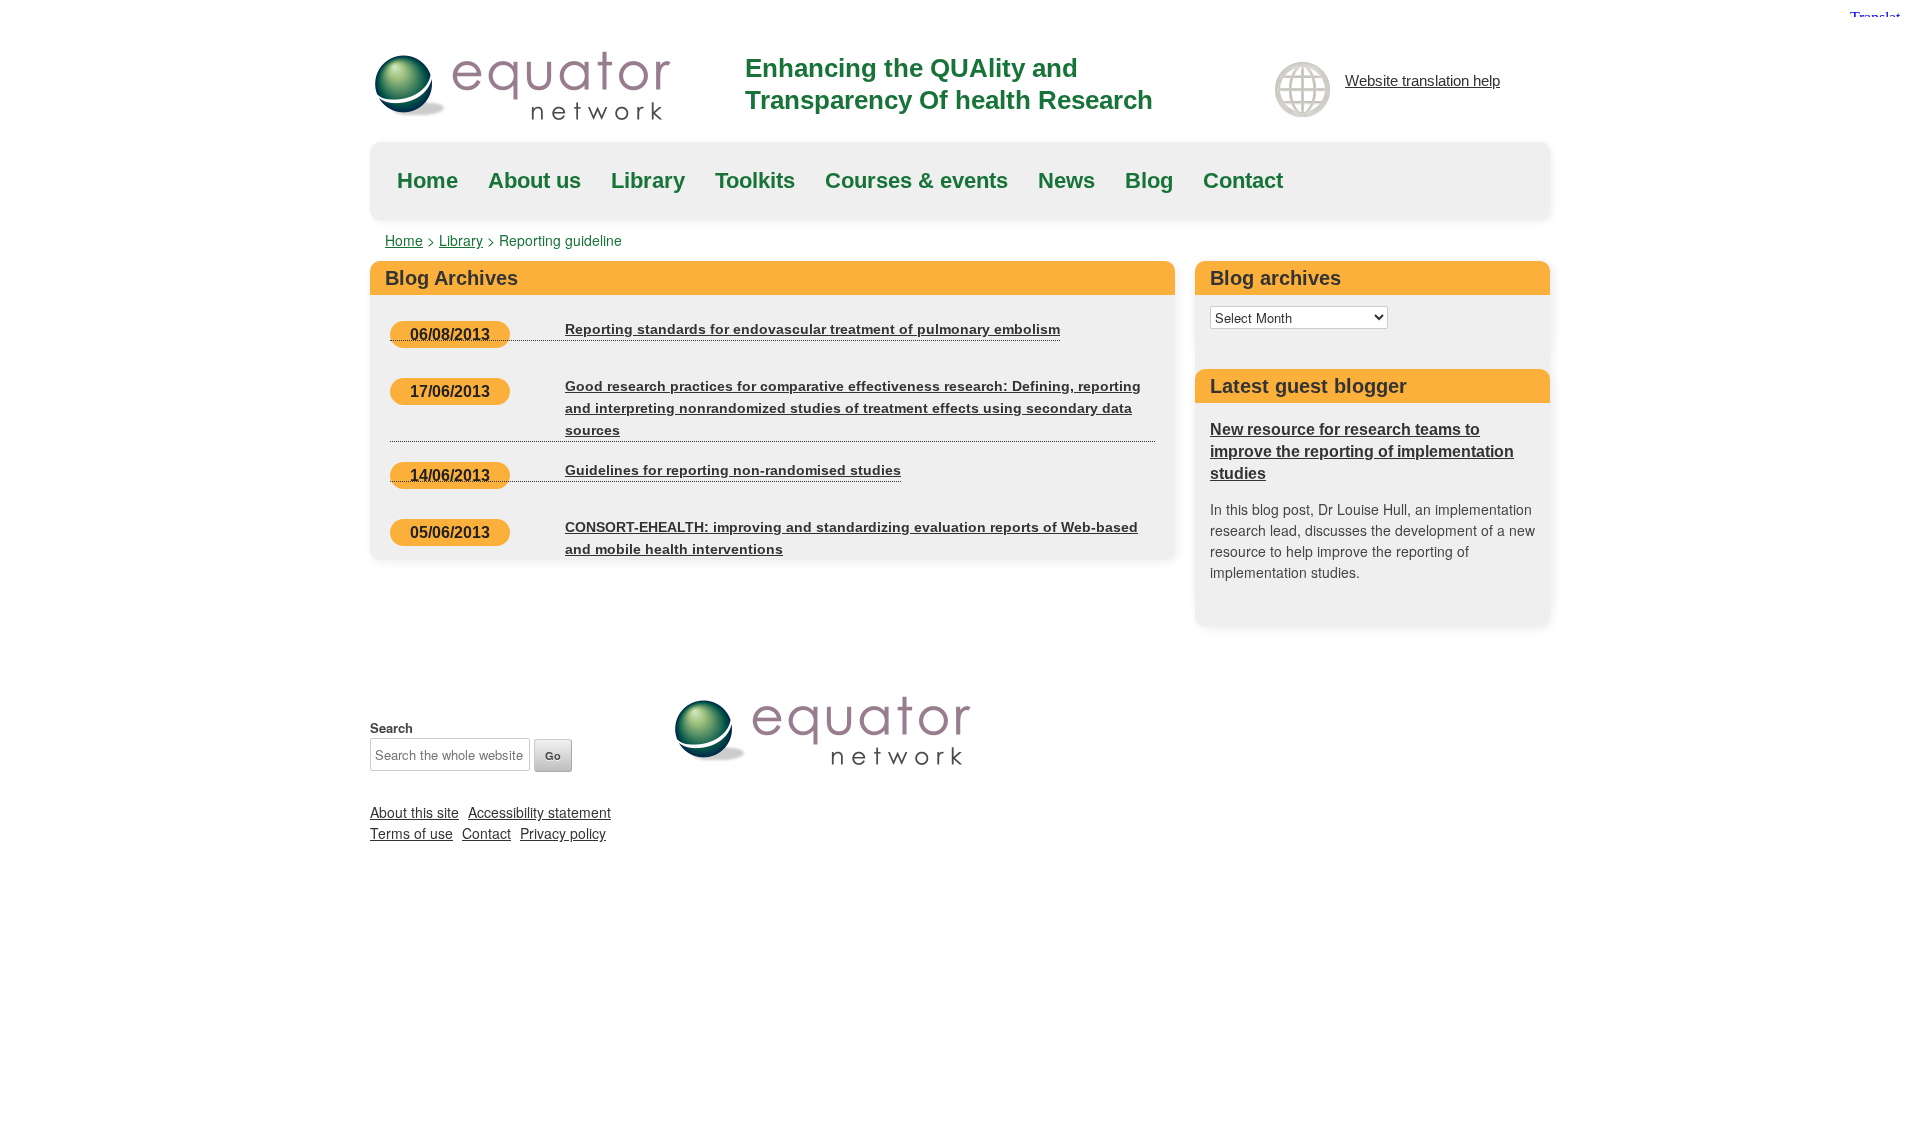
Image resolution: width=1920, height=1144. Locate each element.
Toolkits (755, 180)
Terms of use (411, 833)
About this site (414, 812)
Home (427, 180)
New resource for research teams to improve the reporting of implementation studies (1362, 451)
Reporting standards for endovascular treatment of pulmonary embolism (812, 329)
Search (391, 727)
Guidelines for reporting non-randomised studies (733, 470)
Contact (1243, 180)
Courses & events (916, 180)
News (1066, 180)
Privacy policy (563, 833)
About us (534, 180)
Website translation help (1422, 80)
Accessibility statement (539, 812)
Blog (1149, 180)
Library (648, 180)
